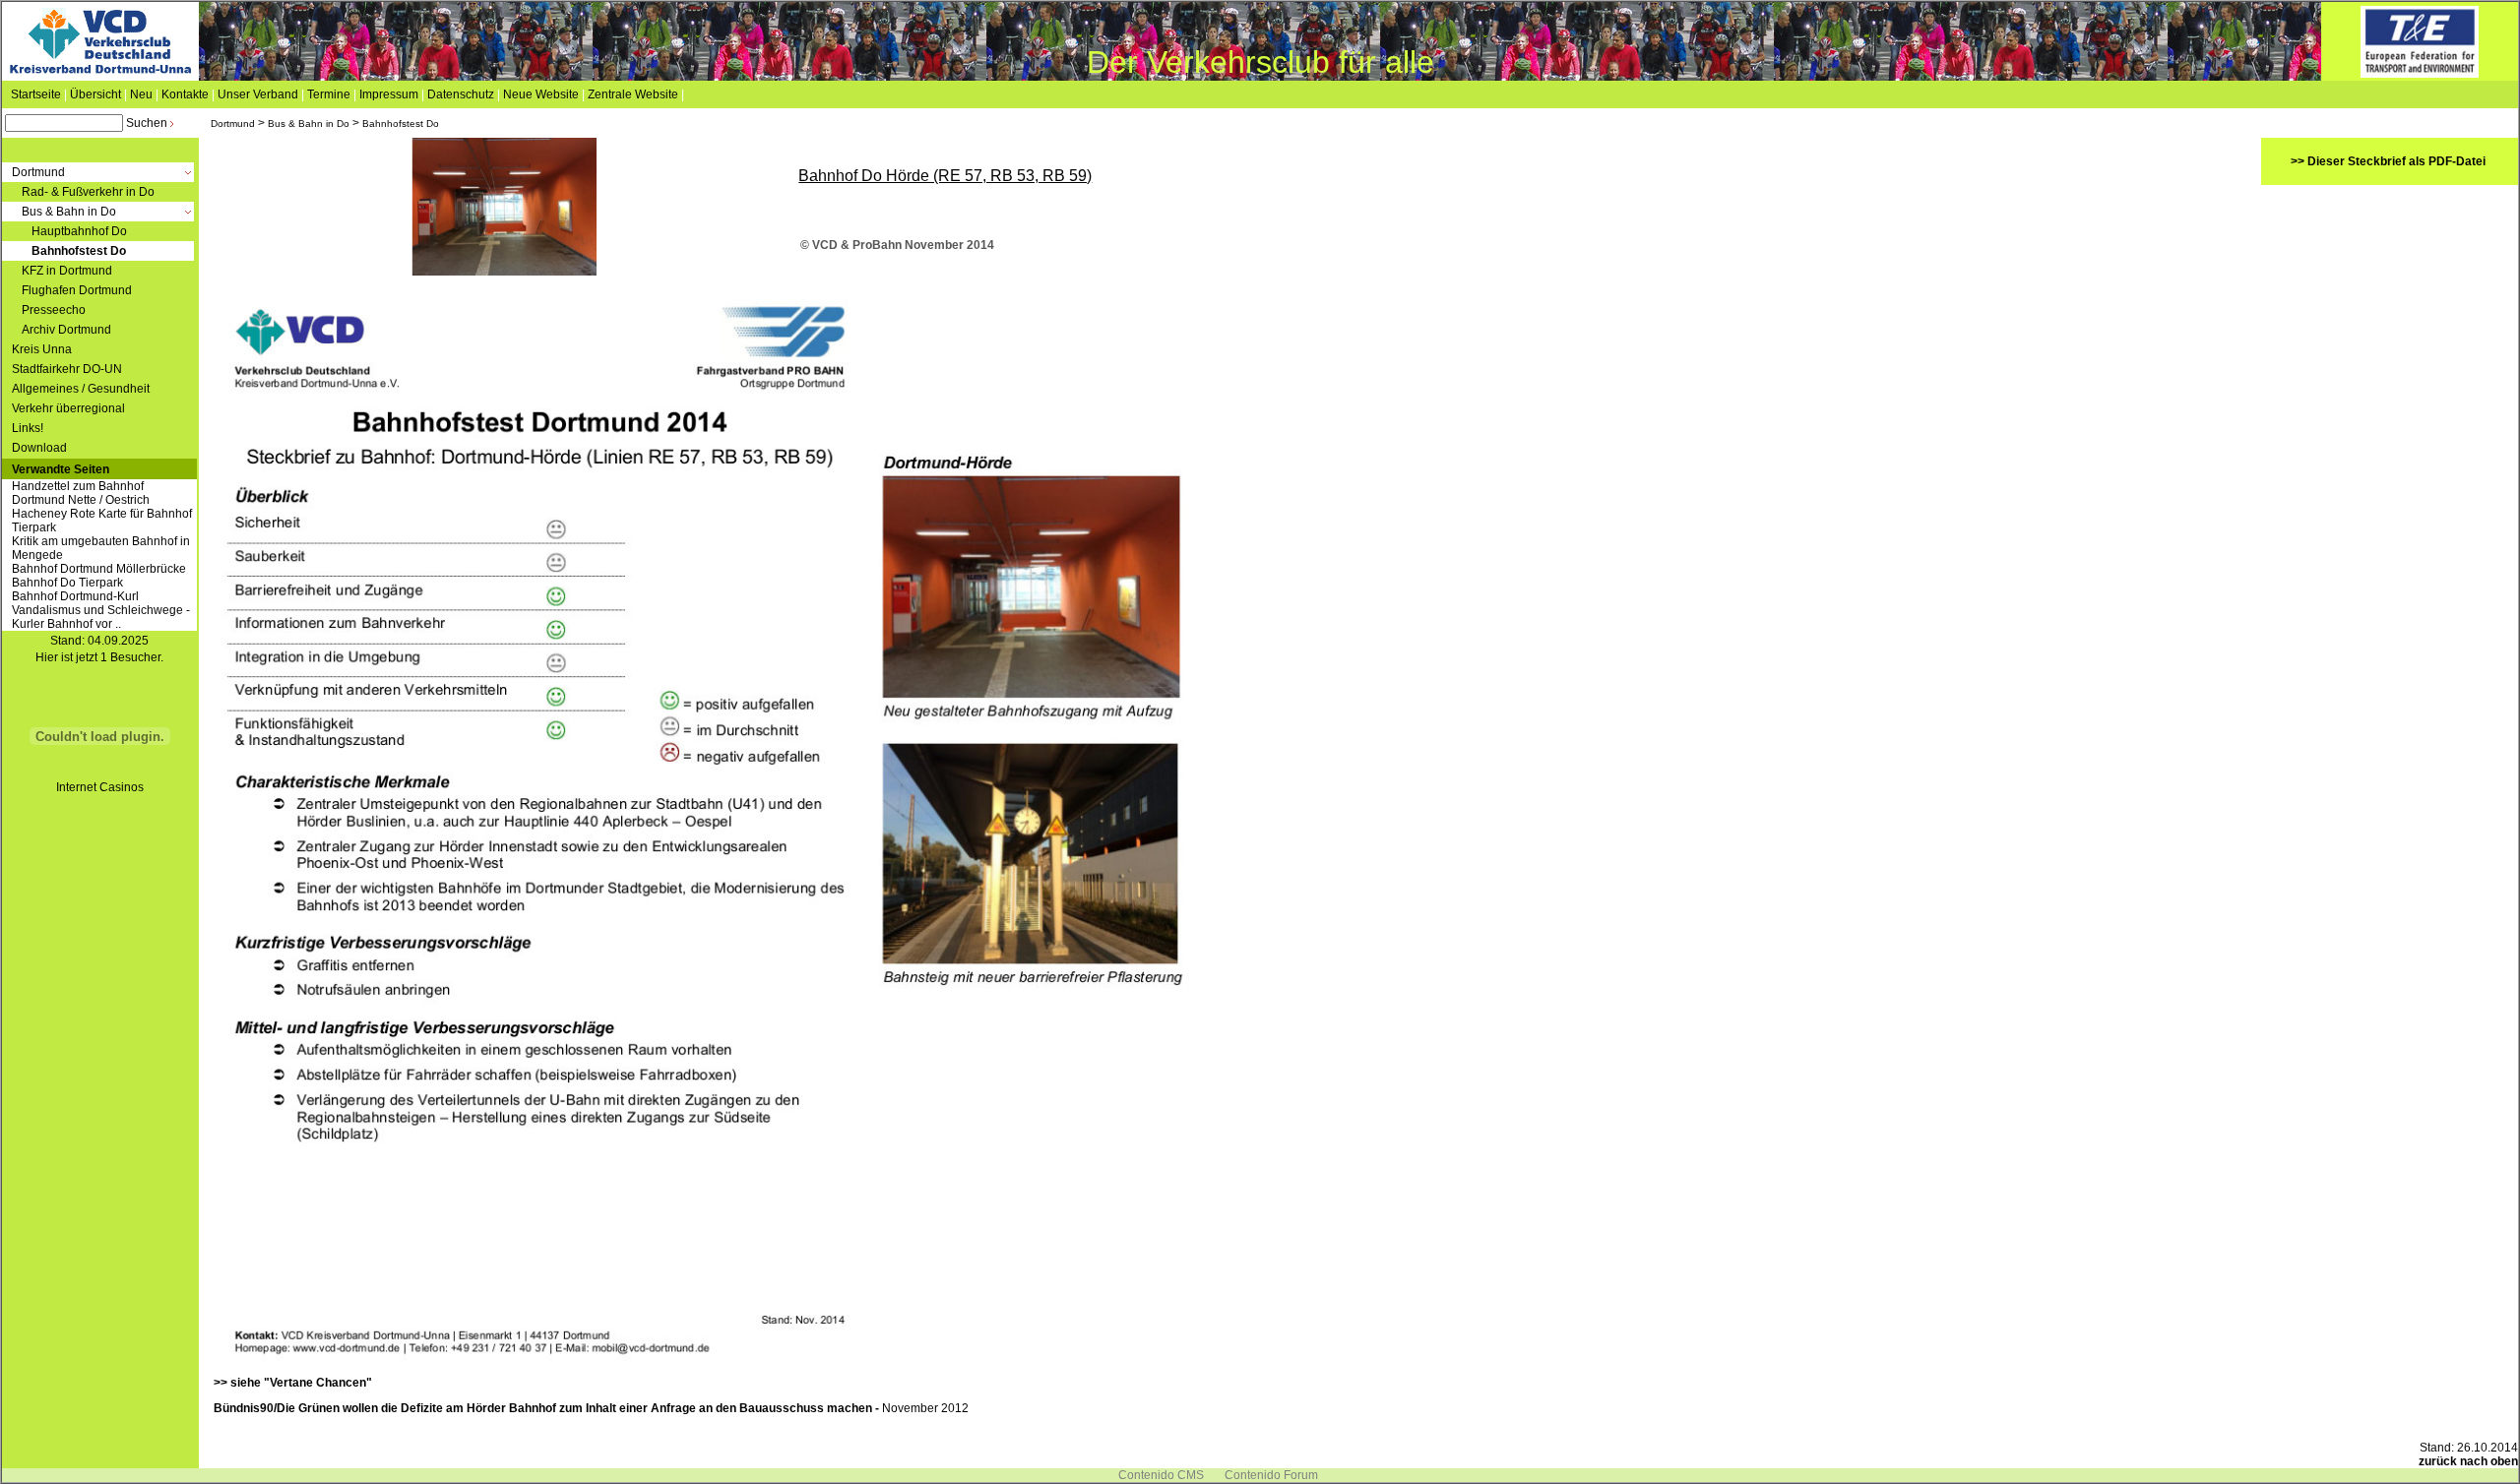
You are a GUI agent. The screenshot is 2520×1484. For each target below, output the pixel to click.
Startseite (36, 94)
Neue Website (541, 94)
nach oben (2489, 1461)
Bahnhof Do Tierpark (67, 583)
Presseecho (54, 310)
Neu (141, 94)
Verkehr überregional (68, 408)
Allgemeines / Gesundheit (81, 389)
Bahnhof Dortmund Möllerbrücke (99, 569)
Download (39, 448)
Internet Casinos (100, 787)
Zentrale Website (633, 94)
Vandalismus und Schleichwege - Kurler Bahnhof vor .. (101, 617)
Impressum (389, 94)
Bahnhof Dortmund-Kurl (75, 596)
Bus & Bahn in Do (309, 124)
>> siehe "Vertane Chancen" (293, 1383)
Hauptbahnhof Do (79, 231)
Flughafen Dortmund (77, 290)
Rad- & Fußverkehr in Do (88, 192)
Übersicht (95, 94)
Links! (28, 428)
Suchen (147, 123)
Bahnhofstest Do (401, 124)
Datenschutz (461, 94)
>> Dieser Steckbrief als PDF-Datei (2388, 161)
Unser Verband (258, 94)
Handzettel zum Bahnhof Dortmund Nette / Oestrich (81, 493)
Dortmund (233, 124)
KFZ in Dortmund (67, 271)
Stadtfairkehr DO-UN (67, 369)
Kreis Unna (42, 349)
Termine (329, 94)
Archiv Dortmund (66, 330)
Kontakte (185, 94)
